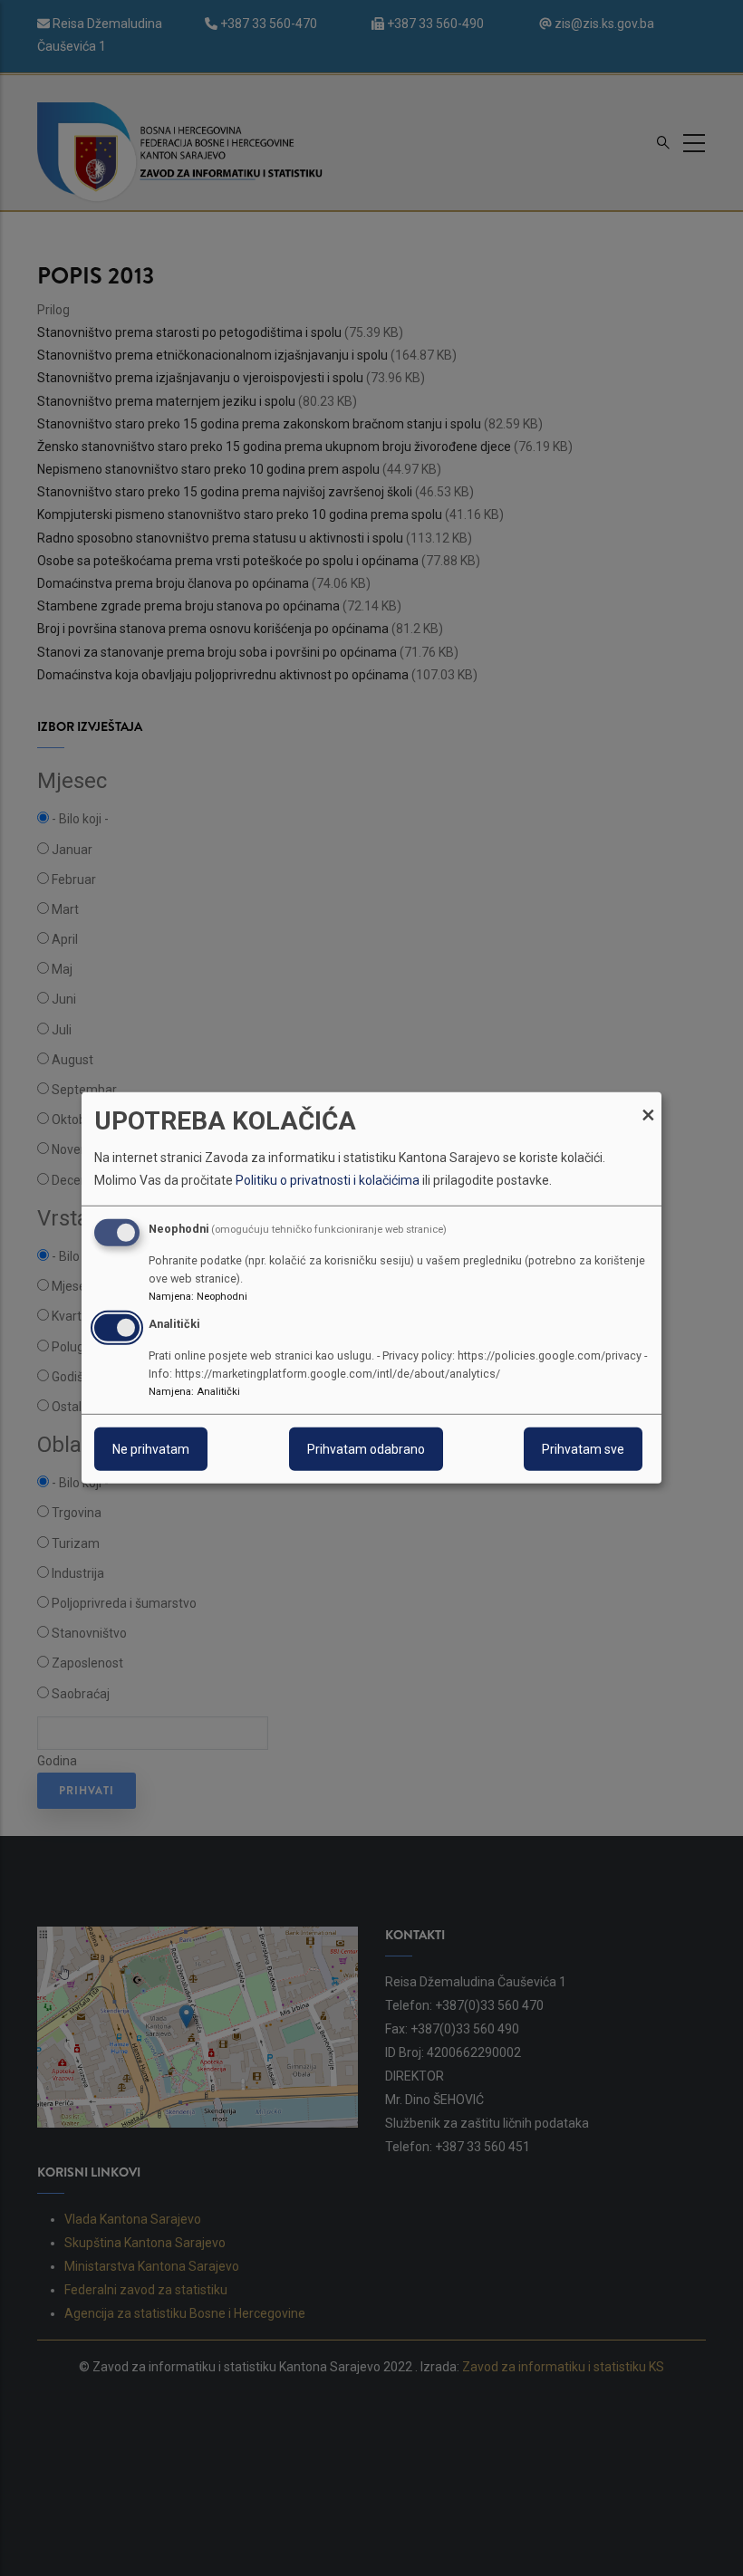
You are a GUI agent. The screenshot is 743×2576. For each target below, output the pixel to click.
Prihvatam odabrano (366, 1449)
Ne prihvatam (151, 1449)
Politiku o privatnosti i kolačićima (328, 1180)
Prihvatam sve (583, 1449)
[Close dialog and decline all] (648, 1104)
